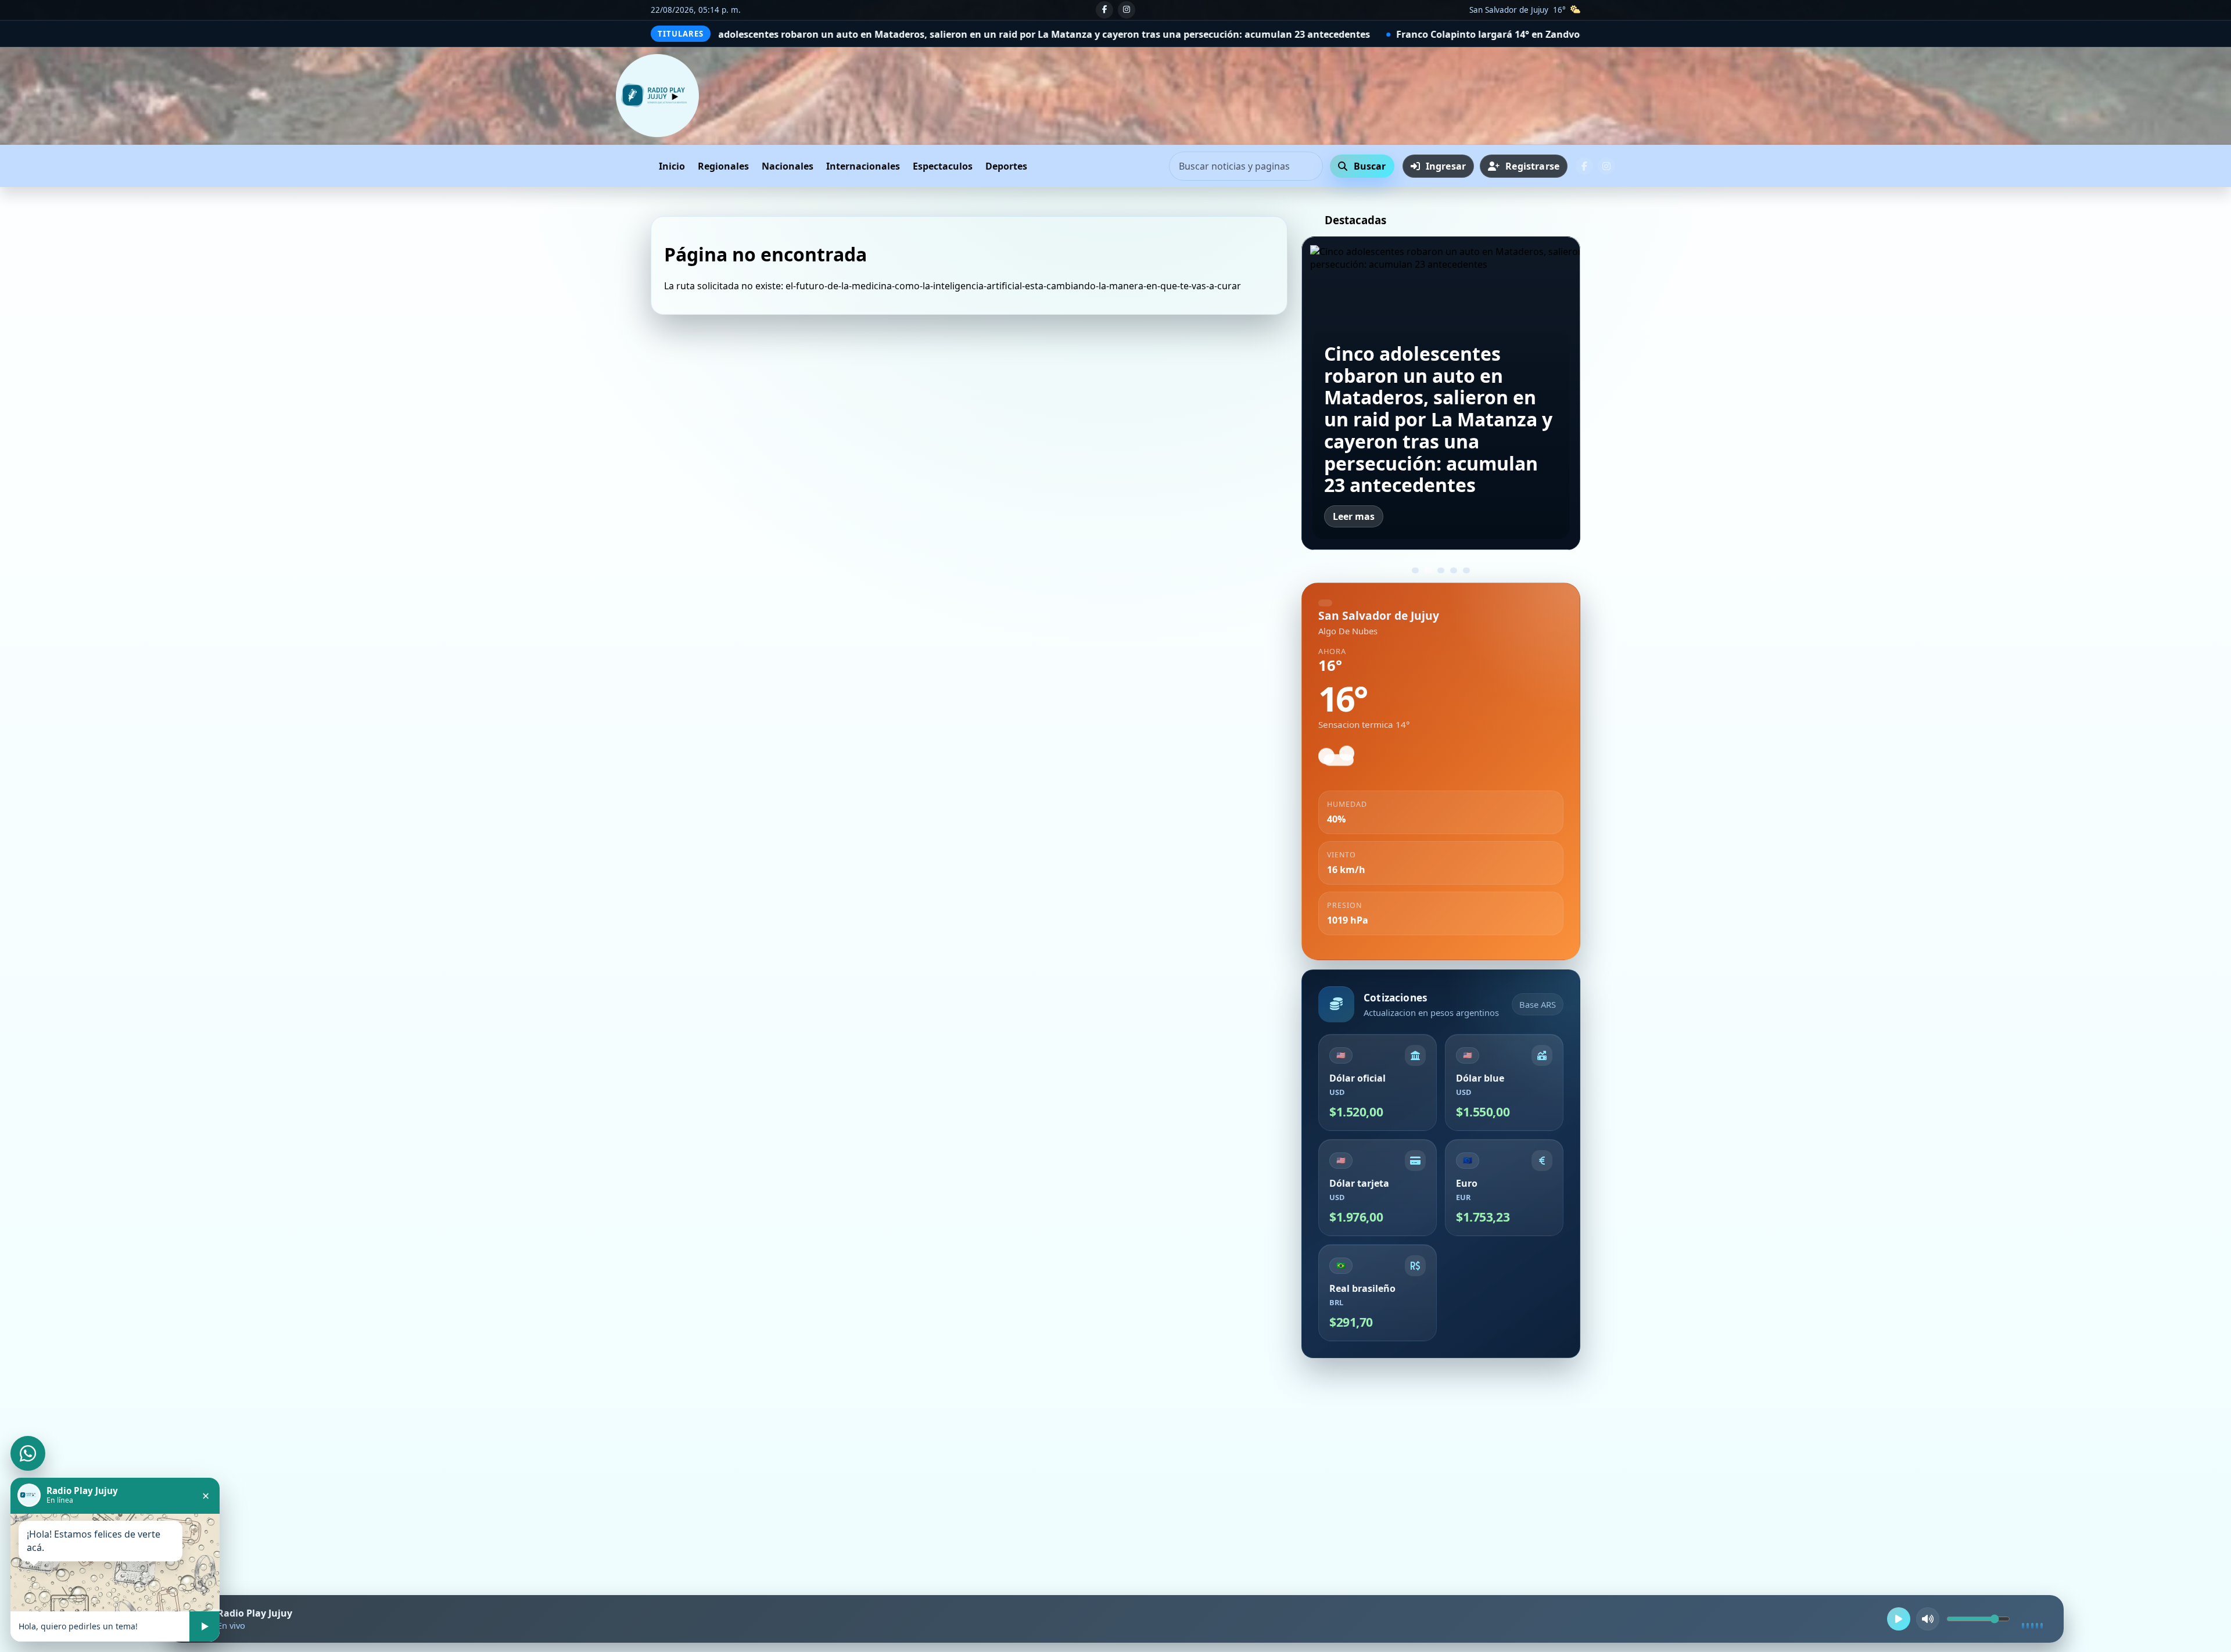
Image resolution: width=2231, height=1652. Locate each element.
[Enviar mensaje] (205, 1626)
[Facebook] (1104, 10)
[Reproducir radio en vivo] (1899, 1619)
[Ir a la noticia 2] (1428, 570)
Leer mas (1354, 516)
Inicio (644, 166)
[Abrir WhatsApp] (28, 1453)
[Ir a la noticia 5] (1466, 570)
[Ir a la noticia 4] (1454, 570)
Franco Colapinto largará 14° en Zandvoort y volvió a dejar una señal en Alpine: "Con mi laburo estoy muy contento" (1317, 34)
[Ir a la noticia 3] (1441, 570)
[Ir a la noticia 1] (1415, 570)
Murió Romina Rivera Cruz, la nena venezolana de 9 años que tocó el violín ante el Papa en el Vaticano (1439, 441)
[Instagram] (1127, 10)
